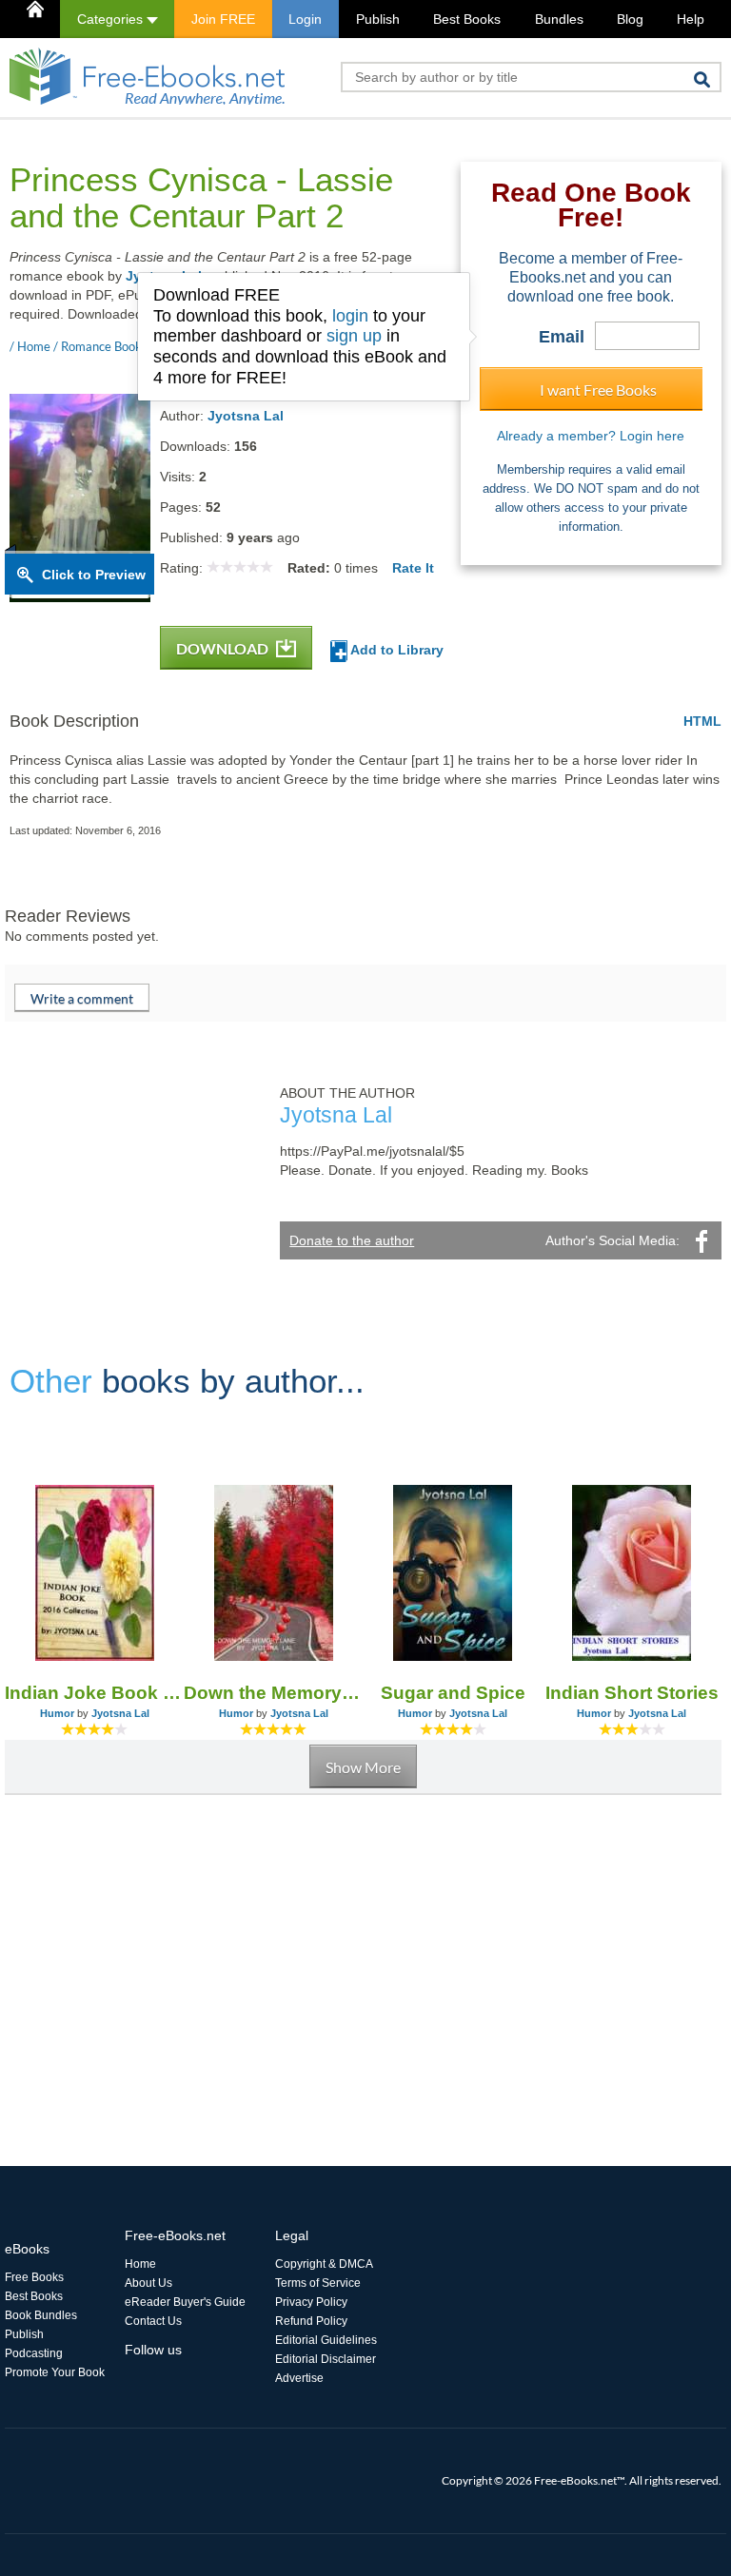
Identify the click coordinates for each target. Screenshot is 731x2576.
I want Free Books (598, 390)
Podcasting (34, 2353)
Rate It (413, 568)
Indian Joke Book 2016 (94, 1693)
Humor (57, 1713)
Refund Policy (311, 2321)
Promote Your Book (55, 2372)
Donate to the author (352, 1240)
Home (140, 2264)
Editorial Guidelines (326, 2340)
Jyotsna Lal (246, 416)
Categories (112, 19)
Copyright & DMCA (324, 2264)
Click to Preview (94, 575)
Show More (363, 1767)
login (350, 316)
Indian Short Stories (632, 1693)
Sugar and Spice (453, 1693)
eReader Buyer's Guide (185, 2302)
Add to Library (395, 650)
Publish (378, 19)
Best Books (467, 19)
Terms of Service (318, 2283)
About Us (148, 2283)
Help (691, 19)
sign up (354, 336)
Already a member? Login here (591, 436)
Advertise (299, 2378)
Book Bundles (41, 2315)
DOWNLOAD (224, 648)
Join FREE (223, 19)
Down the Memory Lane (273, 1693)
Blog (630, 19)
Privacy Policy (311, 2302)
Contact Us (153, 2321)
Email (562, 337)
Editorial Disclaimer (326, 2359)
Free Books (34, 2277)
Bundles (559, 19)
